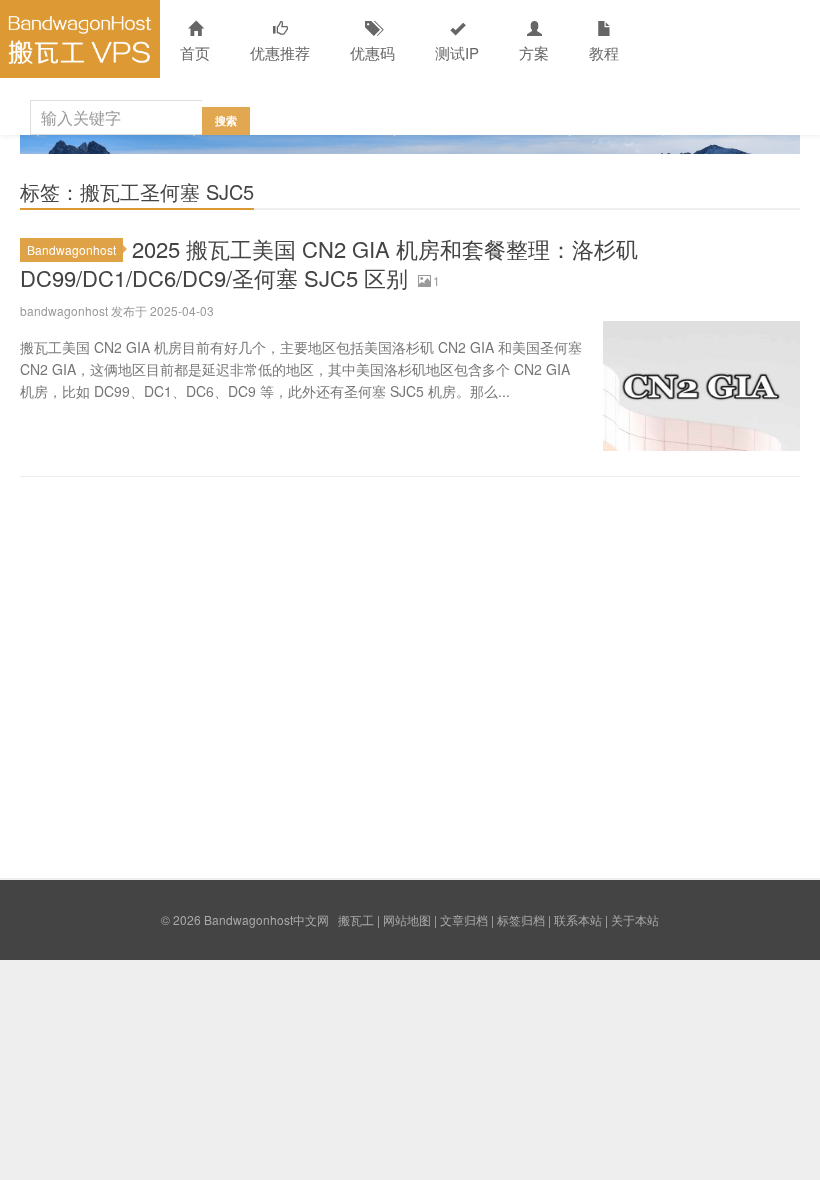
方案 (534, 52)
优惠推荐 (280, 52)
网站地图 (407, 919)
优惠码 (372, 52)
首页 (195, 52)
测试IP (457, 52)
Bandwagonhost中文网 (80, 39)
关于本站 (635, 919)
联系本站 (578, 919)
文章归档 (464, 919)
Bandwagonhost (71, 249)
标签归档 (521, 919)
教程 (604, 52)
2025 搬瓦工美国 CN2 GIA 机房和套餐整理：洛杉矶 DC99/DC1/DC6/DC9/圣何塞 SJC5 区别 (329, 263)
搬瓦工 (356, 919)
